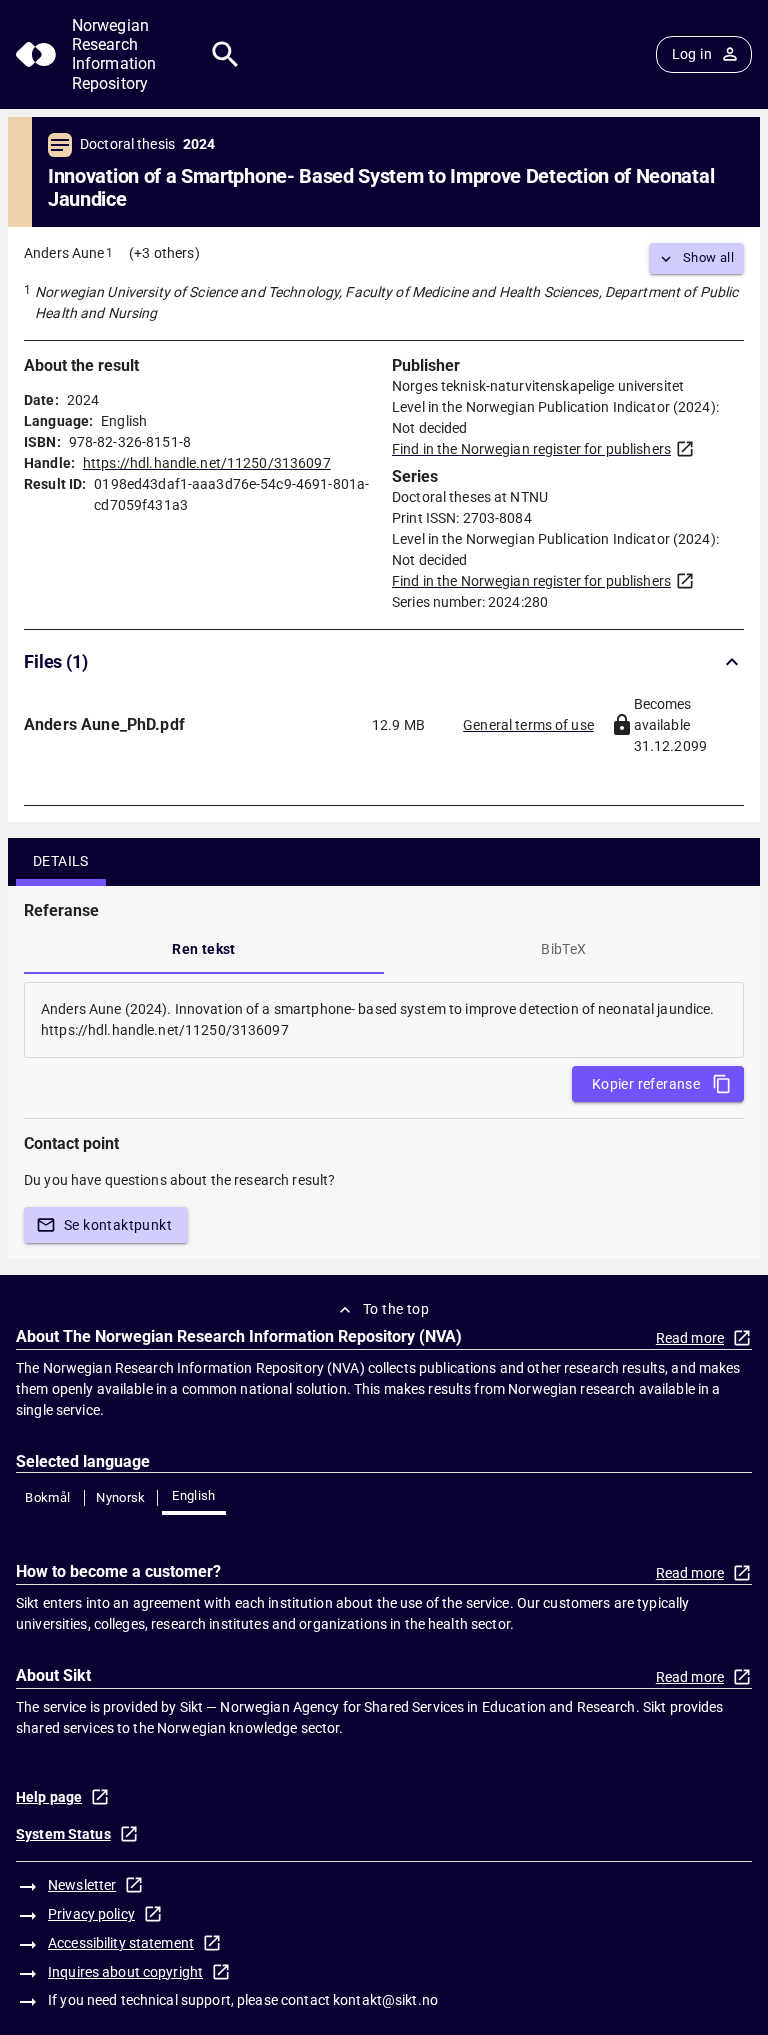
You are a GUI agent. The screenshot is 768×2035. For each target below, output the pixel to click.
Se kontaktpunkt (118, 1225)
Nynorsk (121, 1497)
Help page (49, 1797)
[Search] (225, 54)
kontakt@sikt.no (385, 2000)
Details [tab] (61, 861)
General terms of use (528, 725)
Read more (690, 1338)
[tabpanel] (384, 1020)
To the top (396, 1309)
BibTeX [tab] (563, 949)
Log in (692, 54)
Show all (708, 257)
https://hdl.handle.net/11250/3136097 (207, 463)
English (194, 1495)
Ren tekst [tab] (204, 949)
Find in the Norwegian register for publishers (531, 449)
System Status (63, 1834)
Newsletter (82, 1885)
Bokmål (47, 1497)
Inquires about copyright (125, 1972)
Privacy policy (91, 1914)
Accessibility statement (121, 1943)
